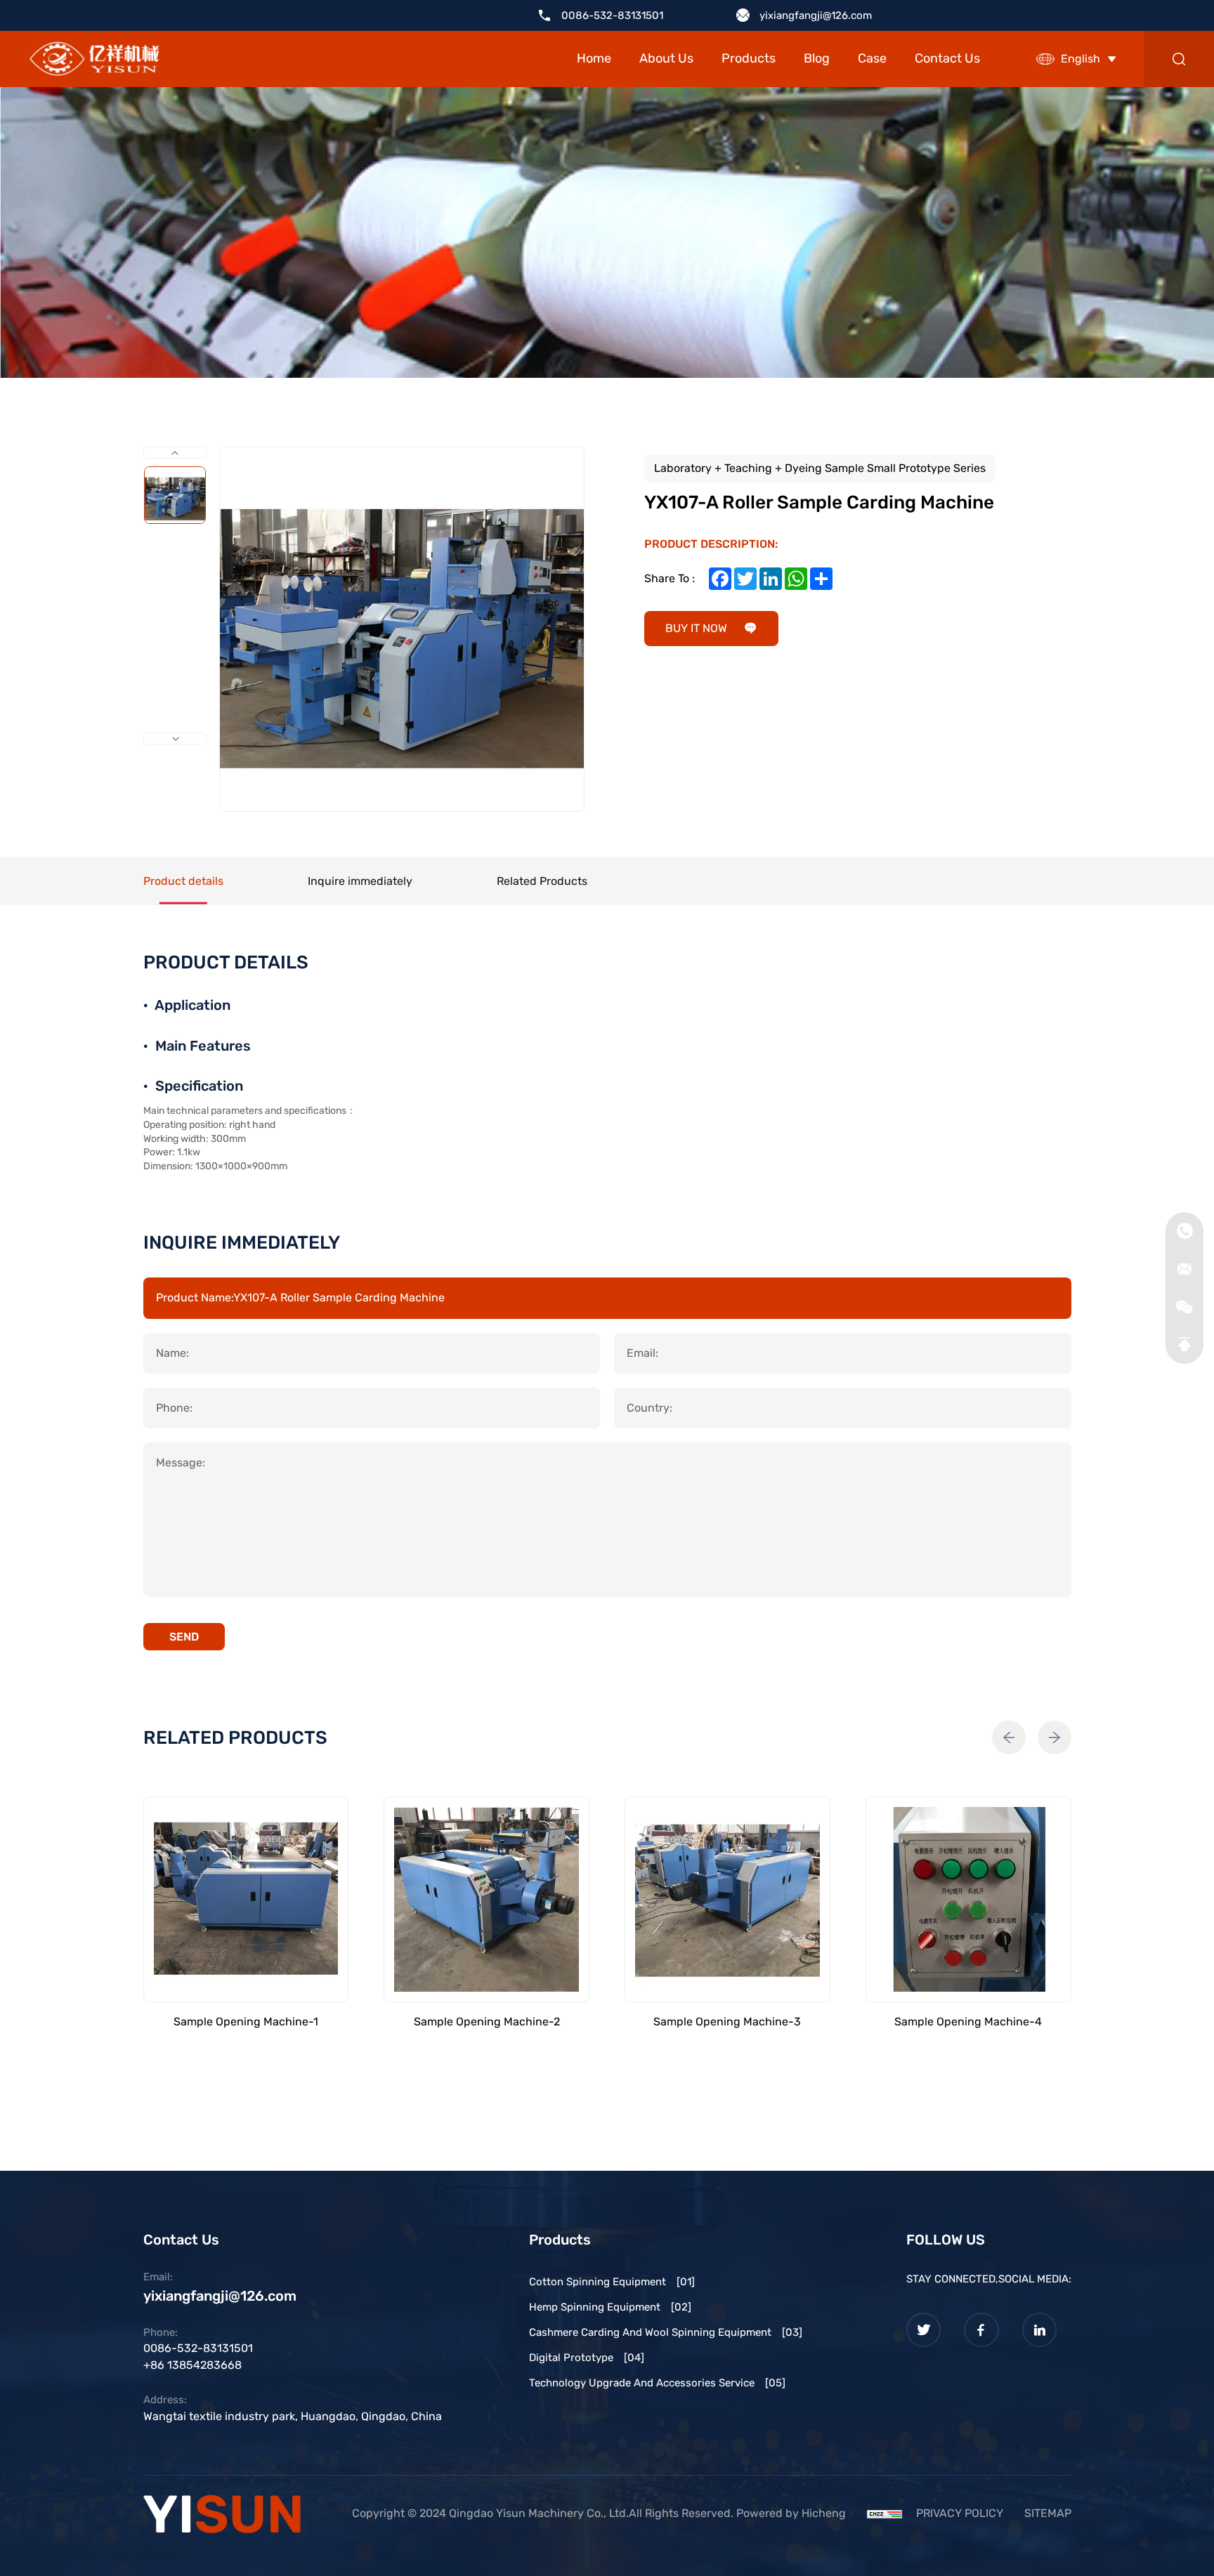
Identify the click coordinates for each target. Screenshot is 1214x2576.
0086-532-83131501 (612, 15)
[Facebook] (981, 2330)
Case (872, 58)
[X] (924, 2330)
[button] (1009, 1737)
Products (749, 58)
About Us (666, 58)
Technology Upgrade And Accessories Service (657, 2383)
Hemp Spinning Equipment (610, 2307)
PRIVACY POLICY (960, 2513)
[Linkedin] (1040, 2330)
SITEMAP (1048, 2513)
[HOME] (94, 59)
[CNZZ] (885, 2513)
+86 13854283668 (192, 2365)
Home (594, 58)
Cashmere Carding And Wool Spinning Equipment (666, 2332)
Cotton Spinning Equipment (612, 2282)
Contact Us (947, 58)
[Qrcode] (1184, 1307)
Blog (817, 58)
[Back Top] (1184, 1345)
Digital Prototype (587, 2358)
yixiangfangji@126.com (816, 15)
